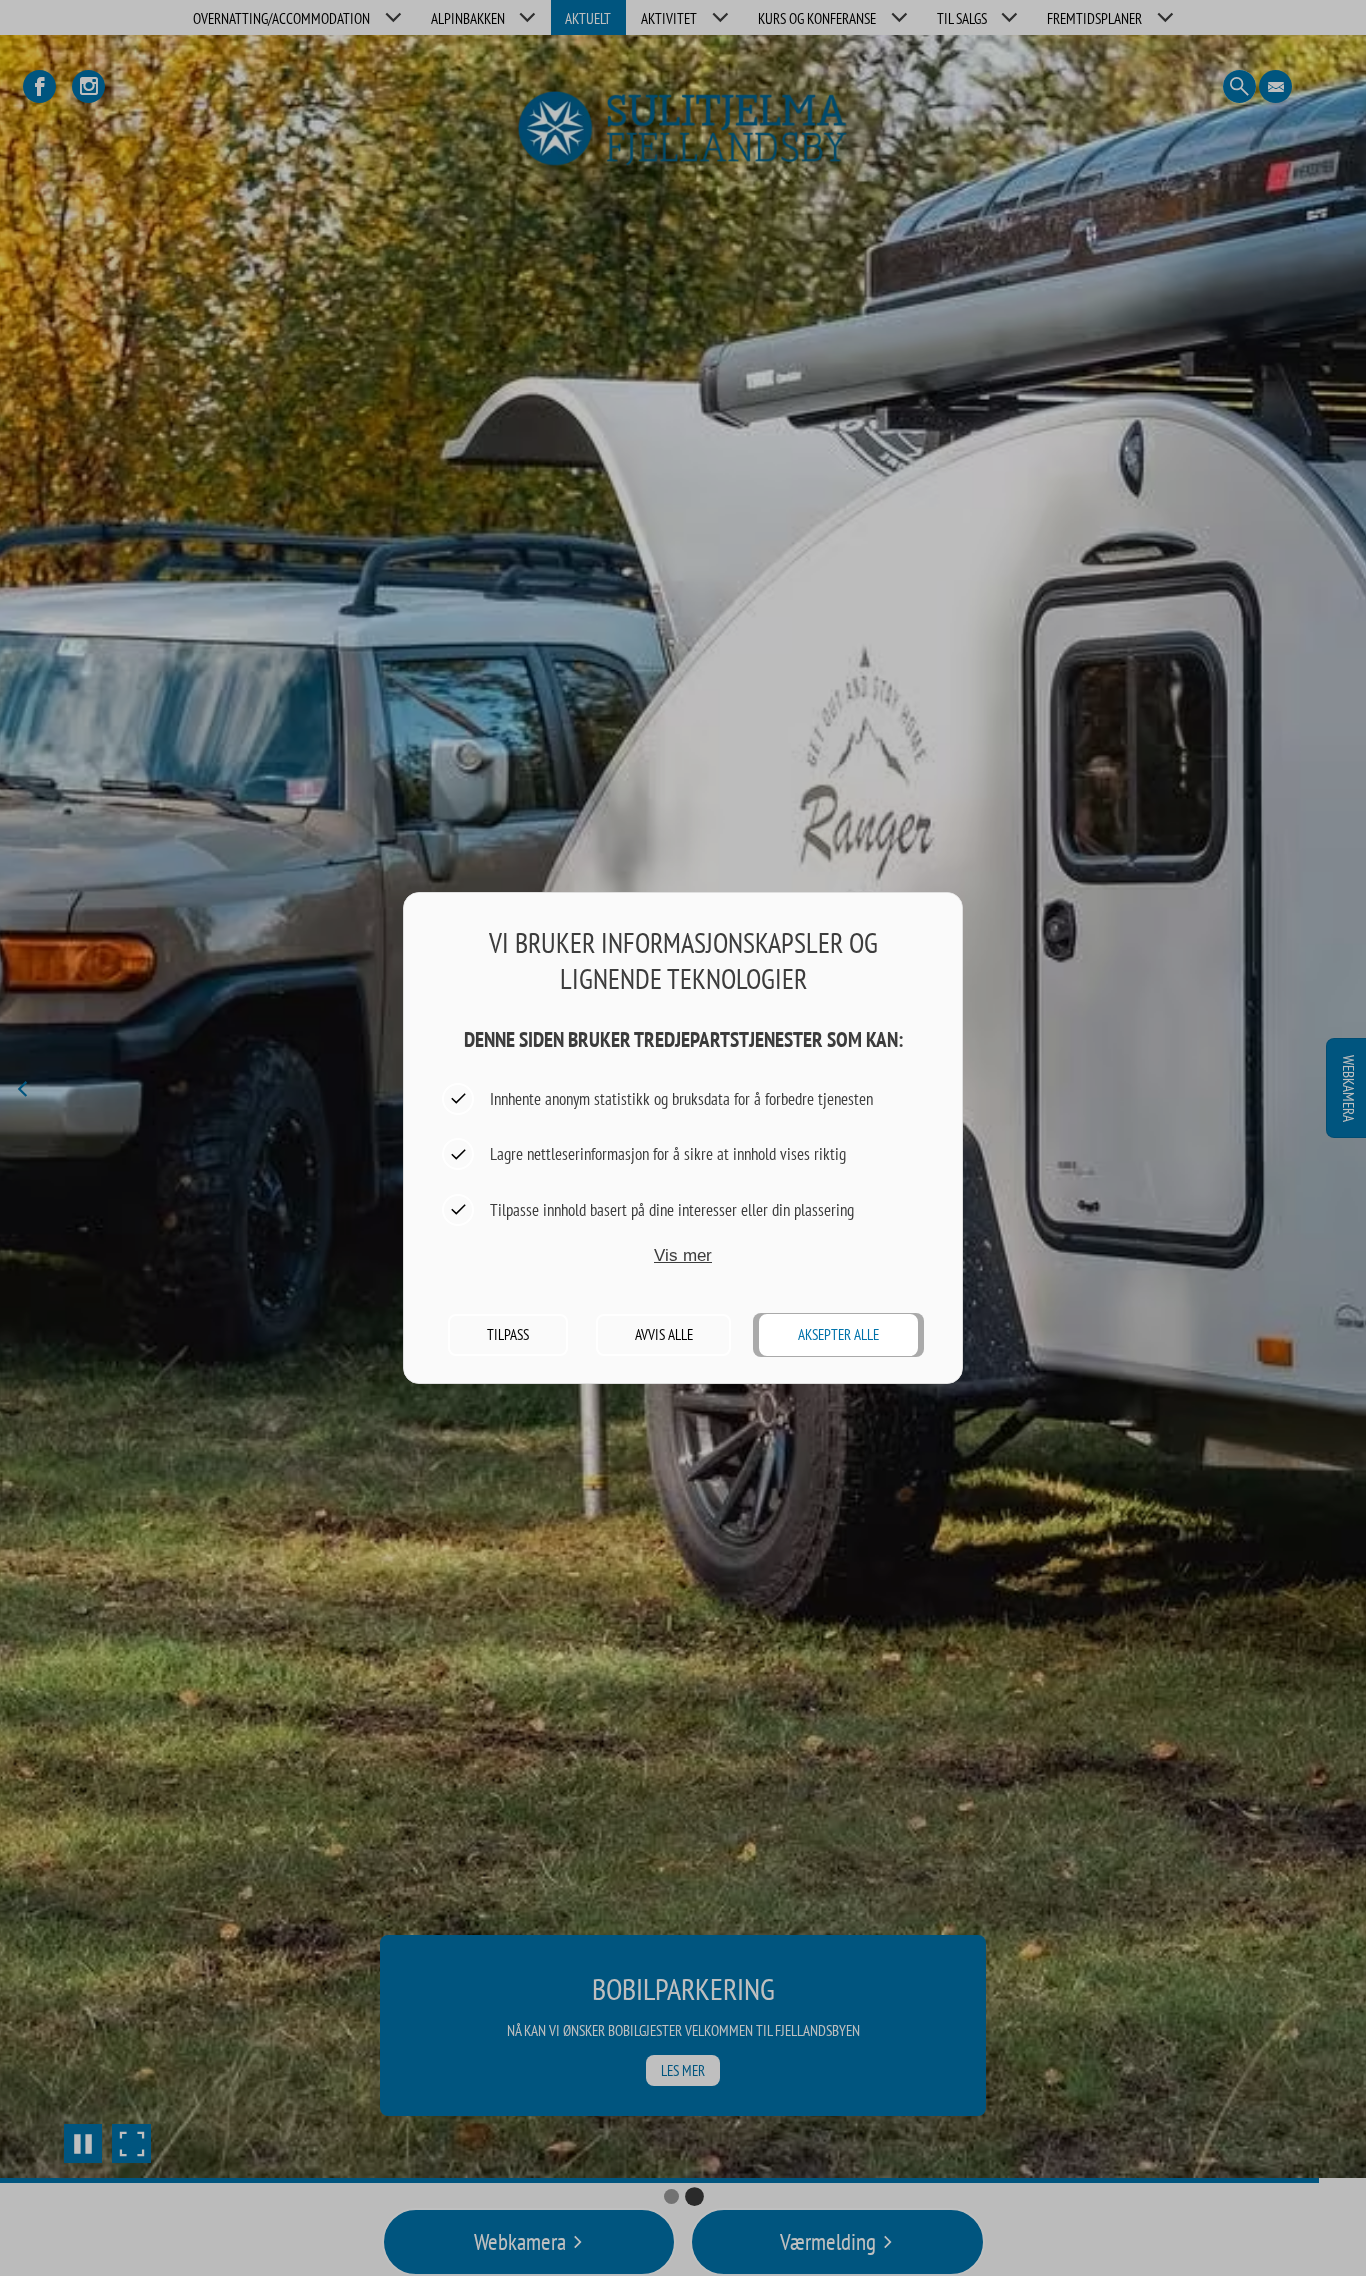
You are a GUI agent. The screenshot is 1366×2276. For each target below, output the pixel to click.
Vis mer (683, 1255)
